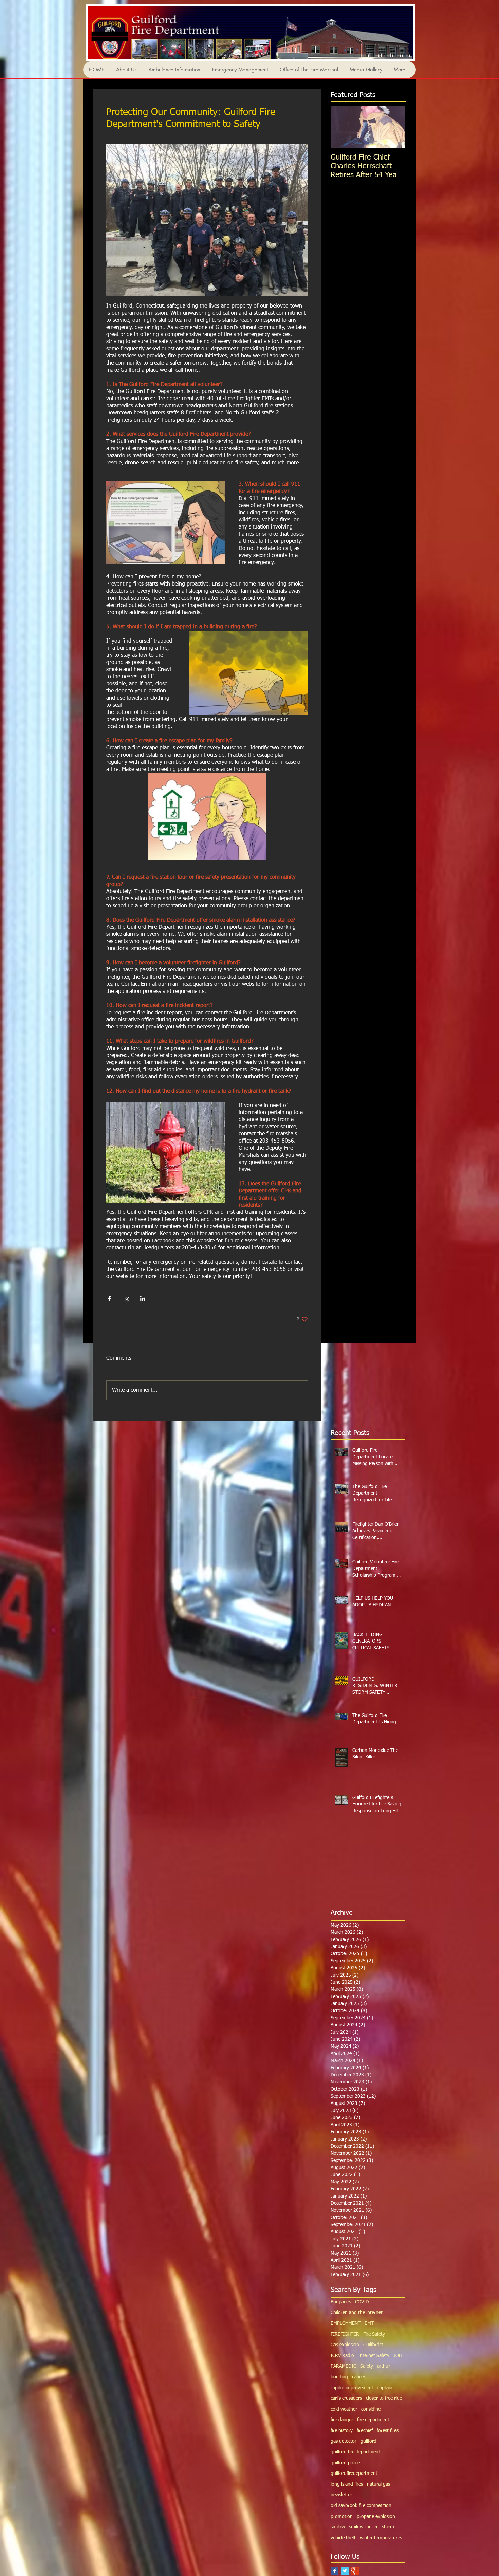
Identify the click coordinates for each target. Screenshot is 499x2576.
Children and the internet (357, 2313)
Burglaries (341, 2302)
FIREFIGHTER (345, 2334)
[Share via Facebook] (109, 1299)
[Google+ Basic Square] (355, 2571)
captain (385, 2388)
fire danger (342, 2420)
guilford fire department (355, 2452)
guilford (368, 2441)
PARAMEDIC (343, 2366)
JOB (398, 2356)
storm (388, 2527)
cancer (359, 2377)
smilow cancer (363, 2527)
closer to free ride (384, 2398)
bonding (339, 2377)
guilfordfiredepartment (354, 2473)
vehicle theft (343, 2538)
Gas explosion (345, 2345)
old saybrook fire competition (361, 2506)
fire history (342, 2431)
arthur (384, 2366)
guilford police (345, 2463)
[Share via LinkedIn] (143, 1299)
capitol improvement (352, 2388)
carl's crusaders (346, 2398)
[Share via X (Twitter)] (126, 1299)
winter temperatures (381, 2538)
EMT (369, 2323)
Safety (367, 2366)
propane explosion (376, 2517)
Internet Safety (374, 2356)
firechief (365, 2431)
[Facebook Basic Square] (335, 2571)
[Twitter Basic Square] (345, 2571)
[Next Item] (394, 127)
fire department (373, 2420)
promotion (342, 2517)
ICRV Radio (342, 2356)
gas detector (344, 2441)
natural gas (378, 2484)
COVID (362, 2302)
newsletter (341, 2495)
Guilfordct (373, 2345)
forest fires (388, 2431)
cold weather (344, 2409)
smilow (338, 2527)
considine (371, 2409)
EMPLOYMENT (346, 2323)
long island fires (347, 2484)
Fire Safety (374, 2334)
